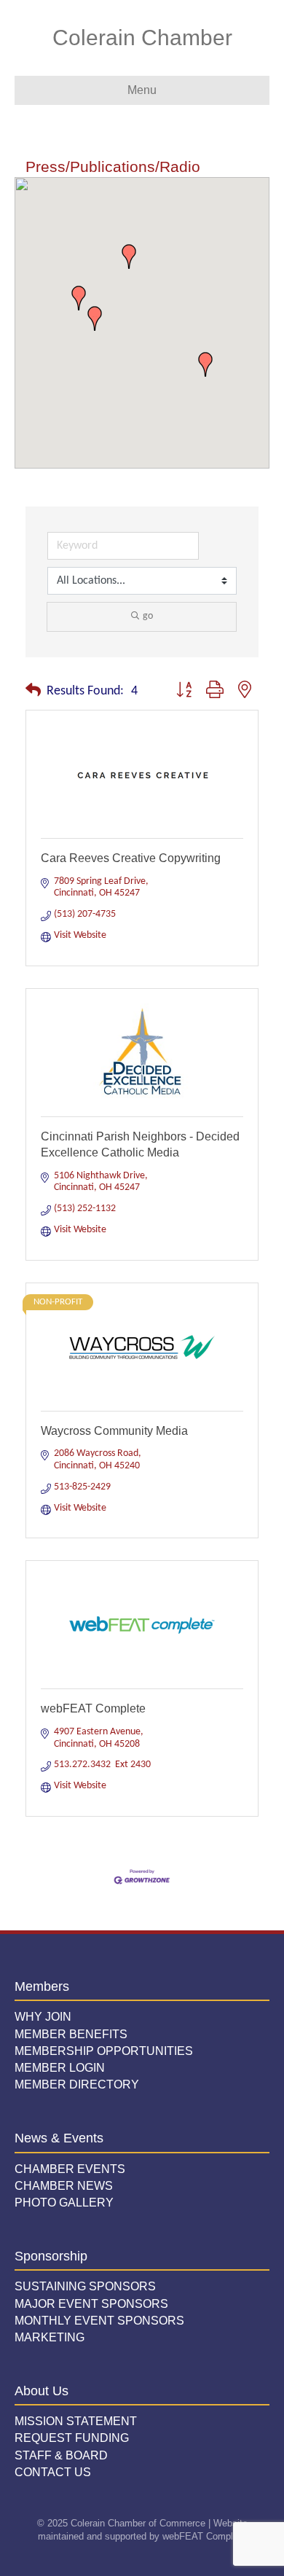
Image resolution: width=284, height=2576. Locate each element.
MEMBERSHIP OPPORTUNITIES (104, 2051)
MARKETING (50, 2337)
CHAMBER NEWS (64, 2186)
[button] (129, 257)
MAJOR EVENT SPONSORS (91, 2304)
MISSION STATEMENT (76, 2421)
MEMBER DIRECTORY (77, 2084)
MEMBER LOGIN (60, 2068)
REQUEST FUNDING (72, 2438)
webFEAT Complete (93, 1708)
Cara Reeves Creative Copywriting (131, 858)
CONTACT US (53, 2472)
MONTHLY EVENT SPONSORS (99, 2321)
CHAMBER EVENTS (70, 2169)
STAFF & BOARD (61, 2455)
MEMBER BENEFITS (71, 2034)
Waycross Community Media (114, 1431)
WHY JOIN (43, 2017)
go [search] (148, 616)
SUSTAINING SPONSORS (85, 2286)
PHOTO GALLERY (64, 2203)
